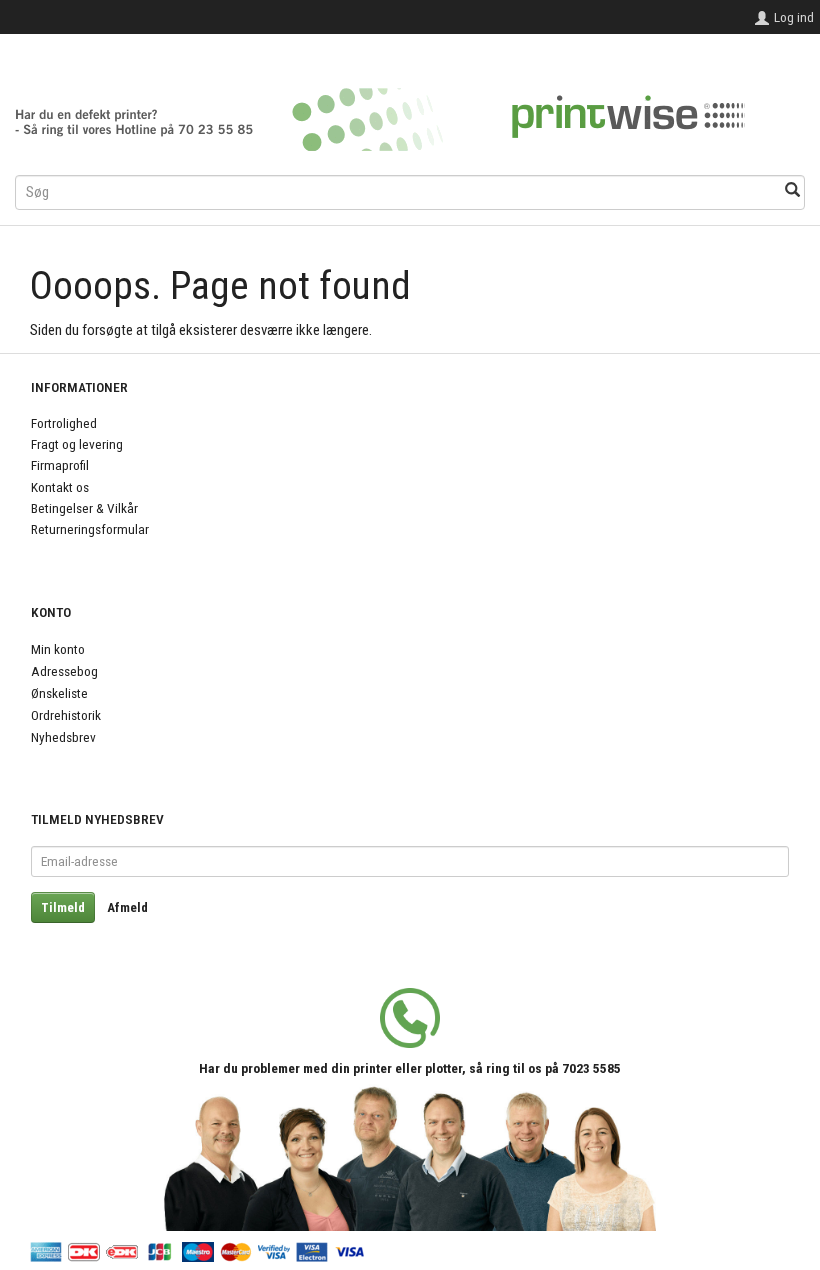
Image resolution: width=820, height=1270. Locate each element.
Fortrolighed (64, 423)
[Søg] (792, 192)
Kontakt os (60, 487)
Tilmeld (63, 907)
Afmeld (127, 907)
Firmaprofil (60, 465)
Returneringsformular (90, 529)
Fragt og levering (77, 444)
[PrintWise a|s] (380, 112)
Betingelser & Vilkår (84, 508)
